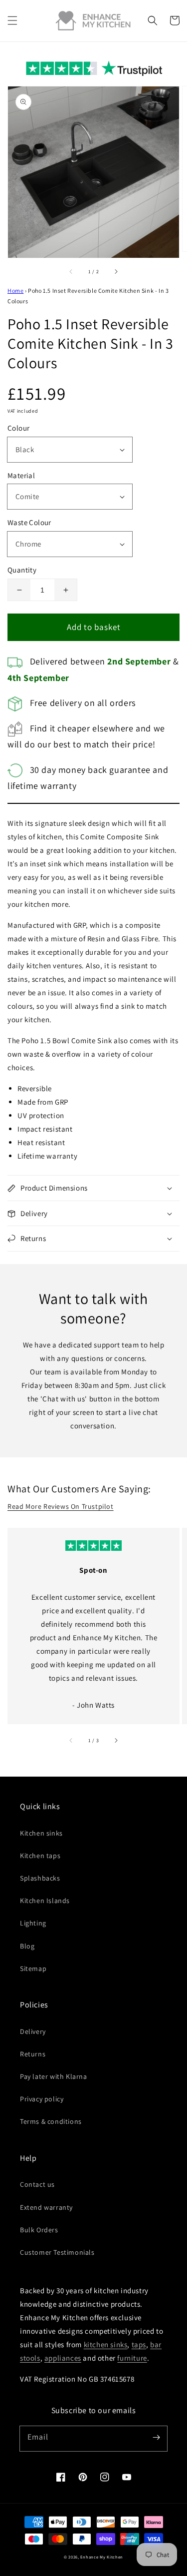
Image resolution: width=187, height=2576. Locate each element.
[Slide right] (116, 272)
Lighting (33, 1923)
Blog (27, 1946)
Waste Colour (29, 522)
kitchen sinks (106, 2344)
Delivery (33, 2031)
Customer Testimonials (57, 2252)
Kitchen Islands (45, 1901)
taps (139, 2344)
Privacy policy (42, 2099)
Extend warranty (46, 2207)
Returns (33, 2054)
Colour (18, 428)
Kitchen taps (40, 1856)
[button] (12, 20)
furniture (132, 2358)
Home (15, 291)
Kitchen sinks (41, 1833)
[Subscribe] (156, 2437)
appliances (63, 2358)
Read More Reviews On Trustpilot (61, 1506)
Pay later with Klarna (54, 2076)
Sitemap (33, 1968)
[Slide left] (71, 272)
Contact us (37, 2184)
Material (21, 475)
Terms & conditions (51, 2121)
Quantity (22, 570)
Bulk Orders (39, 2230)
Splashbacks (40, 1878)
